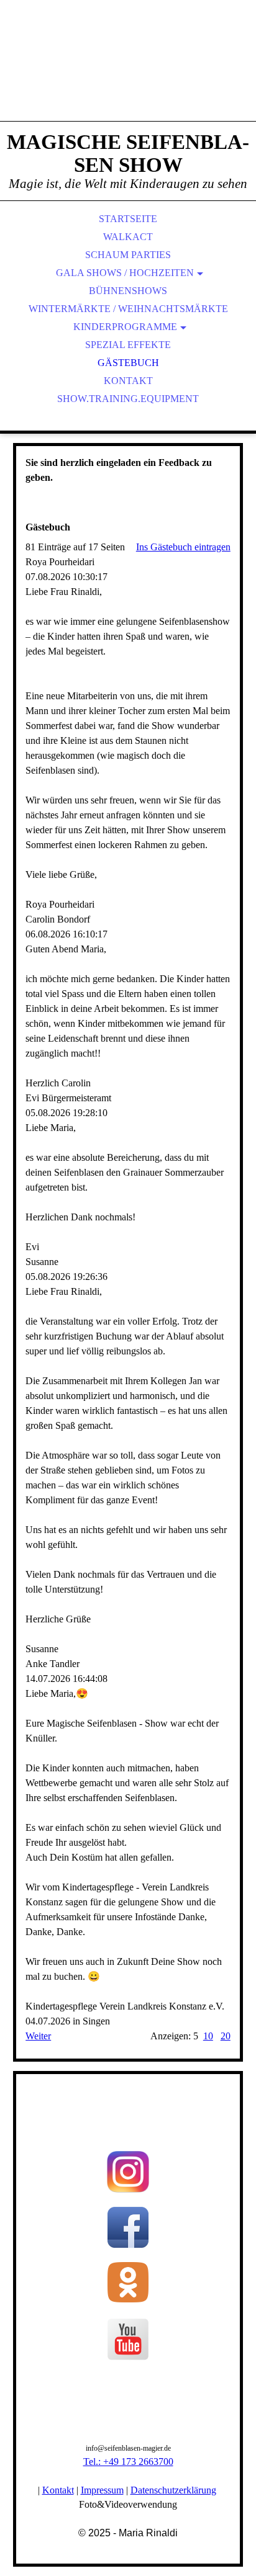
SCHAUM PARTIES (128, 255)
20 (226, 2036)
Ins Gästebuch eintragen (183, 547)
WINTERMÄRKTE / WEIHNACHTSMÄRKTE (128, 309)
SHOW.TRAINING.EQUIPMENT (128, 399)
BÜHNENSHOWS (128, 291)
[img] (128, 74)
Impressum (102, 2490)
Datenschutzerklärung (173, 2490)
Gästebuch (128, 363)
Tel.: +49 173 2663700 (128, 2462)
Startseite (128, 219)
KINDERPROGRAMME (125, 327)
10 (208, 2036)
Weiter (38, 2036)
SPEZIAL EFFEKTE (128, 345)
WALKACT (128, 237)
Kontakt (128, 381)
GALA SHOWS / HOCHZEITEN (125, 273)
